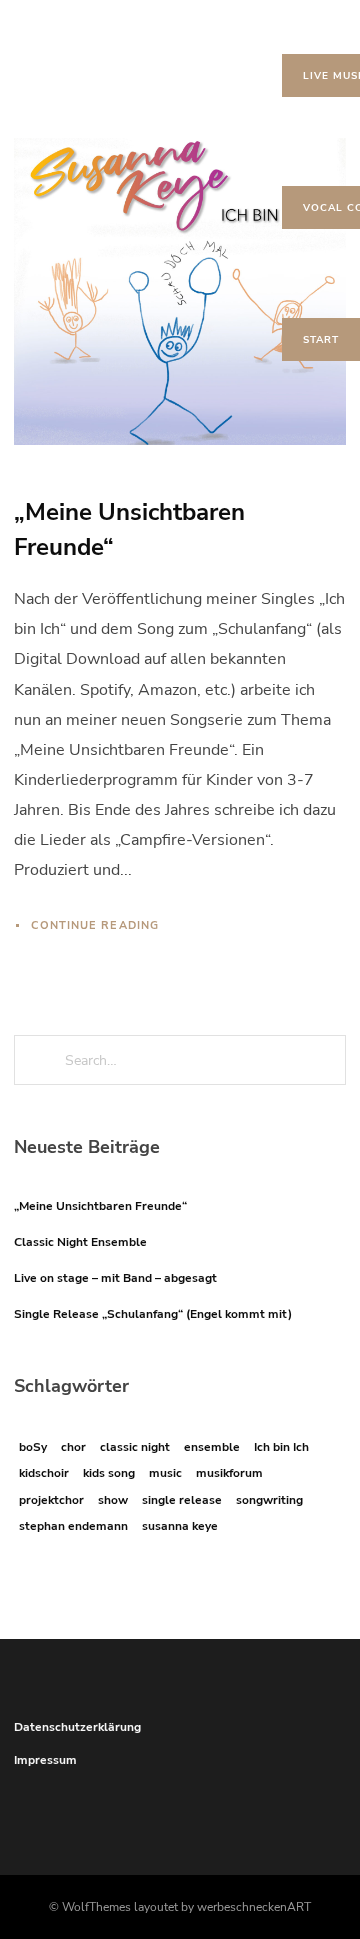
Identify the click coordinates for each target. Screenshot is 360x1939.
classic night (135, 1447)
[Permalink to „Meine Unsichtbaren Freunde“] (179, 291)
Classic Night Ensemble (80, 1242)
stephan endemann (73, 1526)
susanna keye (180, 1526)
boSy (33, 1447)
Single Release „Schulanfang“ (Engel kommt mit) (153, 1314)
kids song (109, 1473)
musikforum (229, 1473)
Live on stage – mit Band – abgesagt (115, 1278)
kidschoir (44, 1473)
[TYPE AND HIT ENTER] (324, 1060)
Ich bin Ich (281, 1447)
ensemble (212, 1447)
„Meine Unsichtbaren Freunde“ (100, 1206)
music (165, 1473)
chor (73, 1447)
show (113, 1500)
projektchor (51, 1500)
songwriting (269, 1500)
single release (182, 1500)
